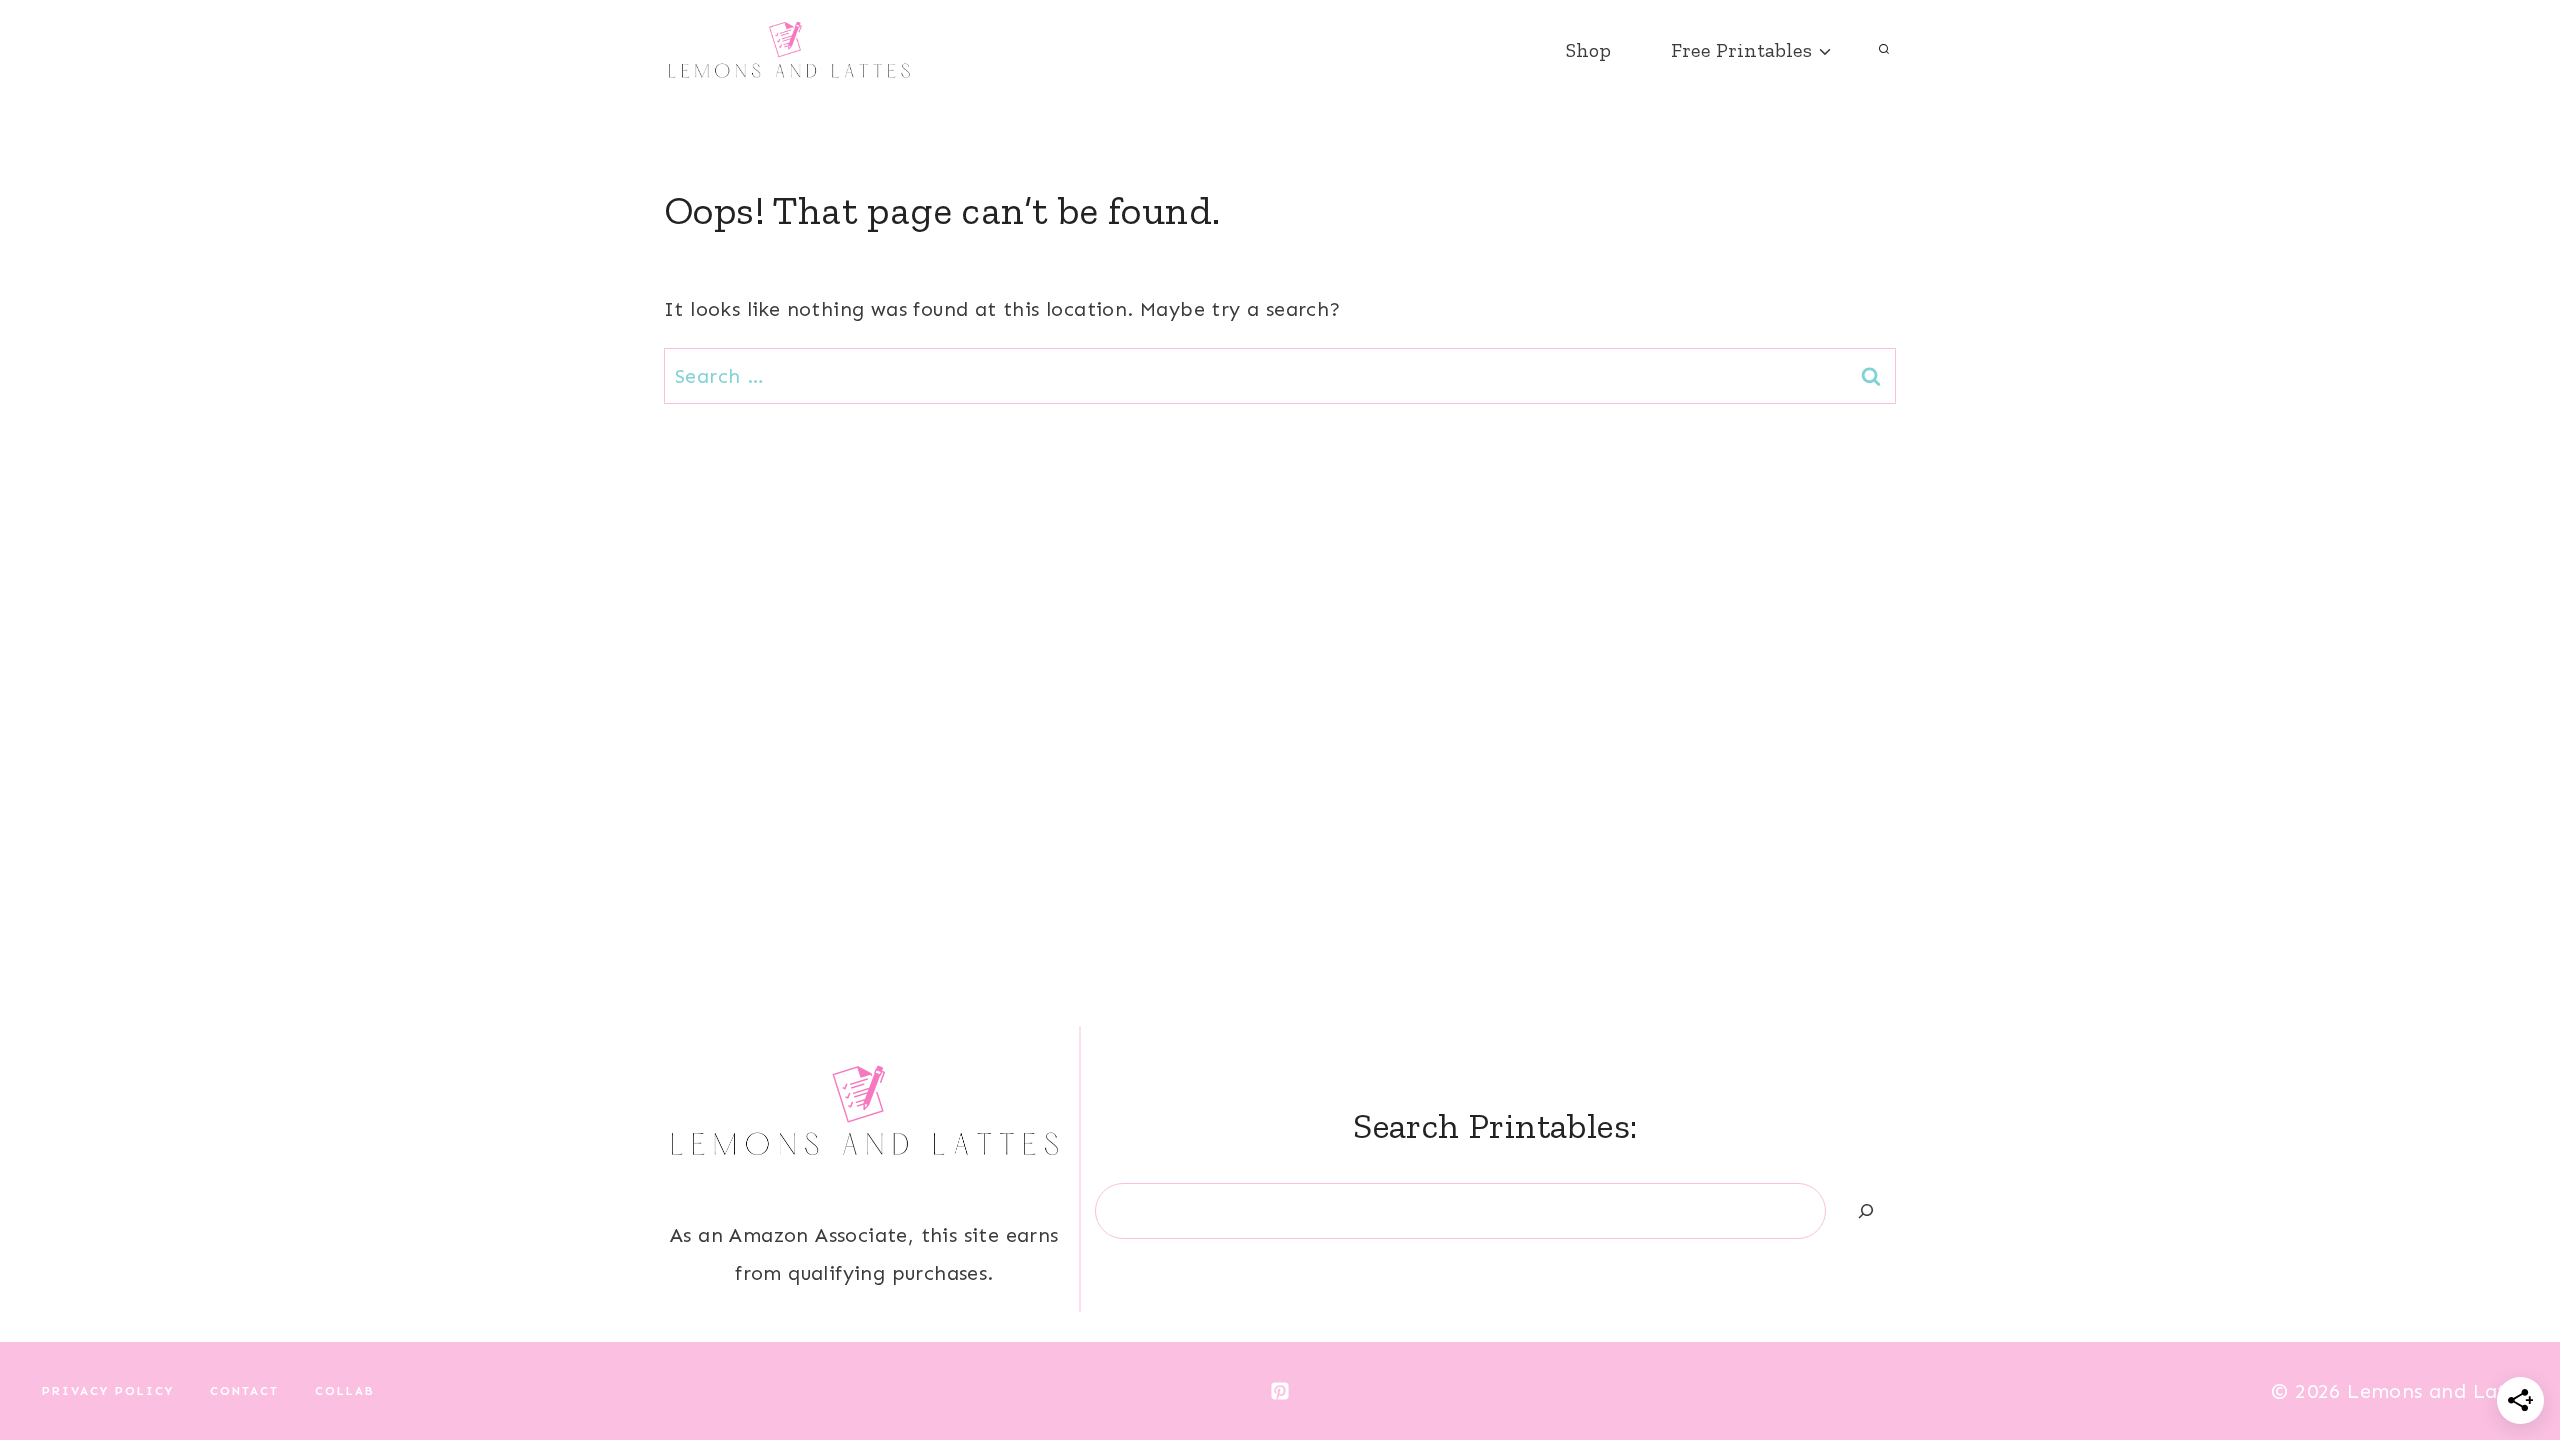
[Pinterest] (1280, 1391)
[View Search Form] (1884, 50)
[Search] (1866, 1211)
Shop (1588, 50)
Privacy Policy (108, 1391)
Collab (345, 1391)
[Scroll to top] (2510, 1360)
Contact (244, 1391)
